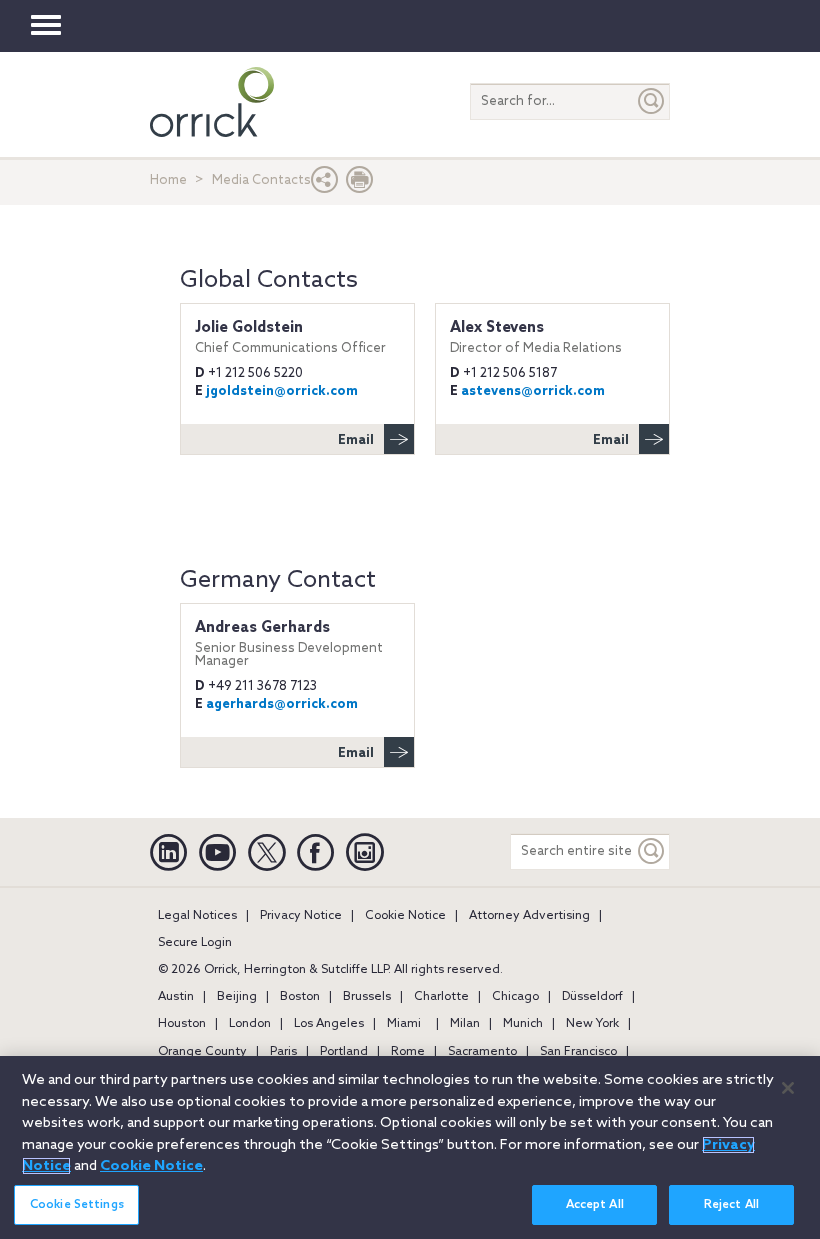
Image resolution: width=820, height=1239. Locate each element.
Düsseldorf (592, 997)
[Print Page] (360, 184)
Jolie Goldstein (290, 337)
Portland (344, 1052)
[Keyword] (652, 851)
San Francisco (578, 1052)
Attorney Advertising (529, 916)
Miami (404, 1024)
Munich (523, 1024)
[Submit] (652, 101)
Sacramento (482, 1052)
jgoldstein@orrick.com (282, 391)
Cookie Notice (405, 916)
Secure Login (195, 943)
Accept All (595, 1205)
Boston (300, 997)
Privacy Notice (301, 916)
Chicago (515, 997)
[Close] (788, 1088)
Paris (283, 1052)
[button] (325, 184)
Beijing (237, 997)
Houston (182, 1024)
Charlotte (441, 997)
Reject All (731, 1205)
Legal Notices (197, 916)
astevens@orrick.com (533, 391)
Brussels (367, 997)
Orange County (202, 1052)
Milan (465, 1024)
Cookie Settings (77, 1205)
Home (168, 180)
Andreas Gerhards (289, 643)
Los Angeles (329, 1024)
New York (592, 1024)
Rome (408, 1052)
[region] (410, 1147)
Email (356, 440)
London (250, 1024)
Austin (176, 997)
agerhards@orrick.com (282, 704)
